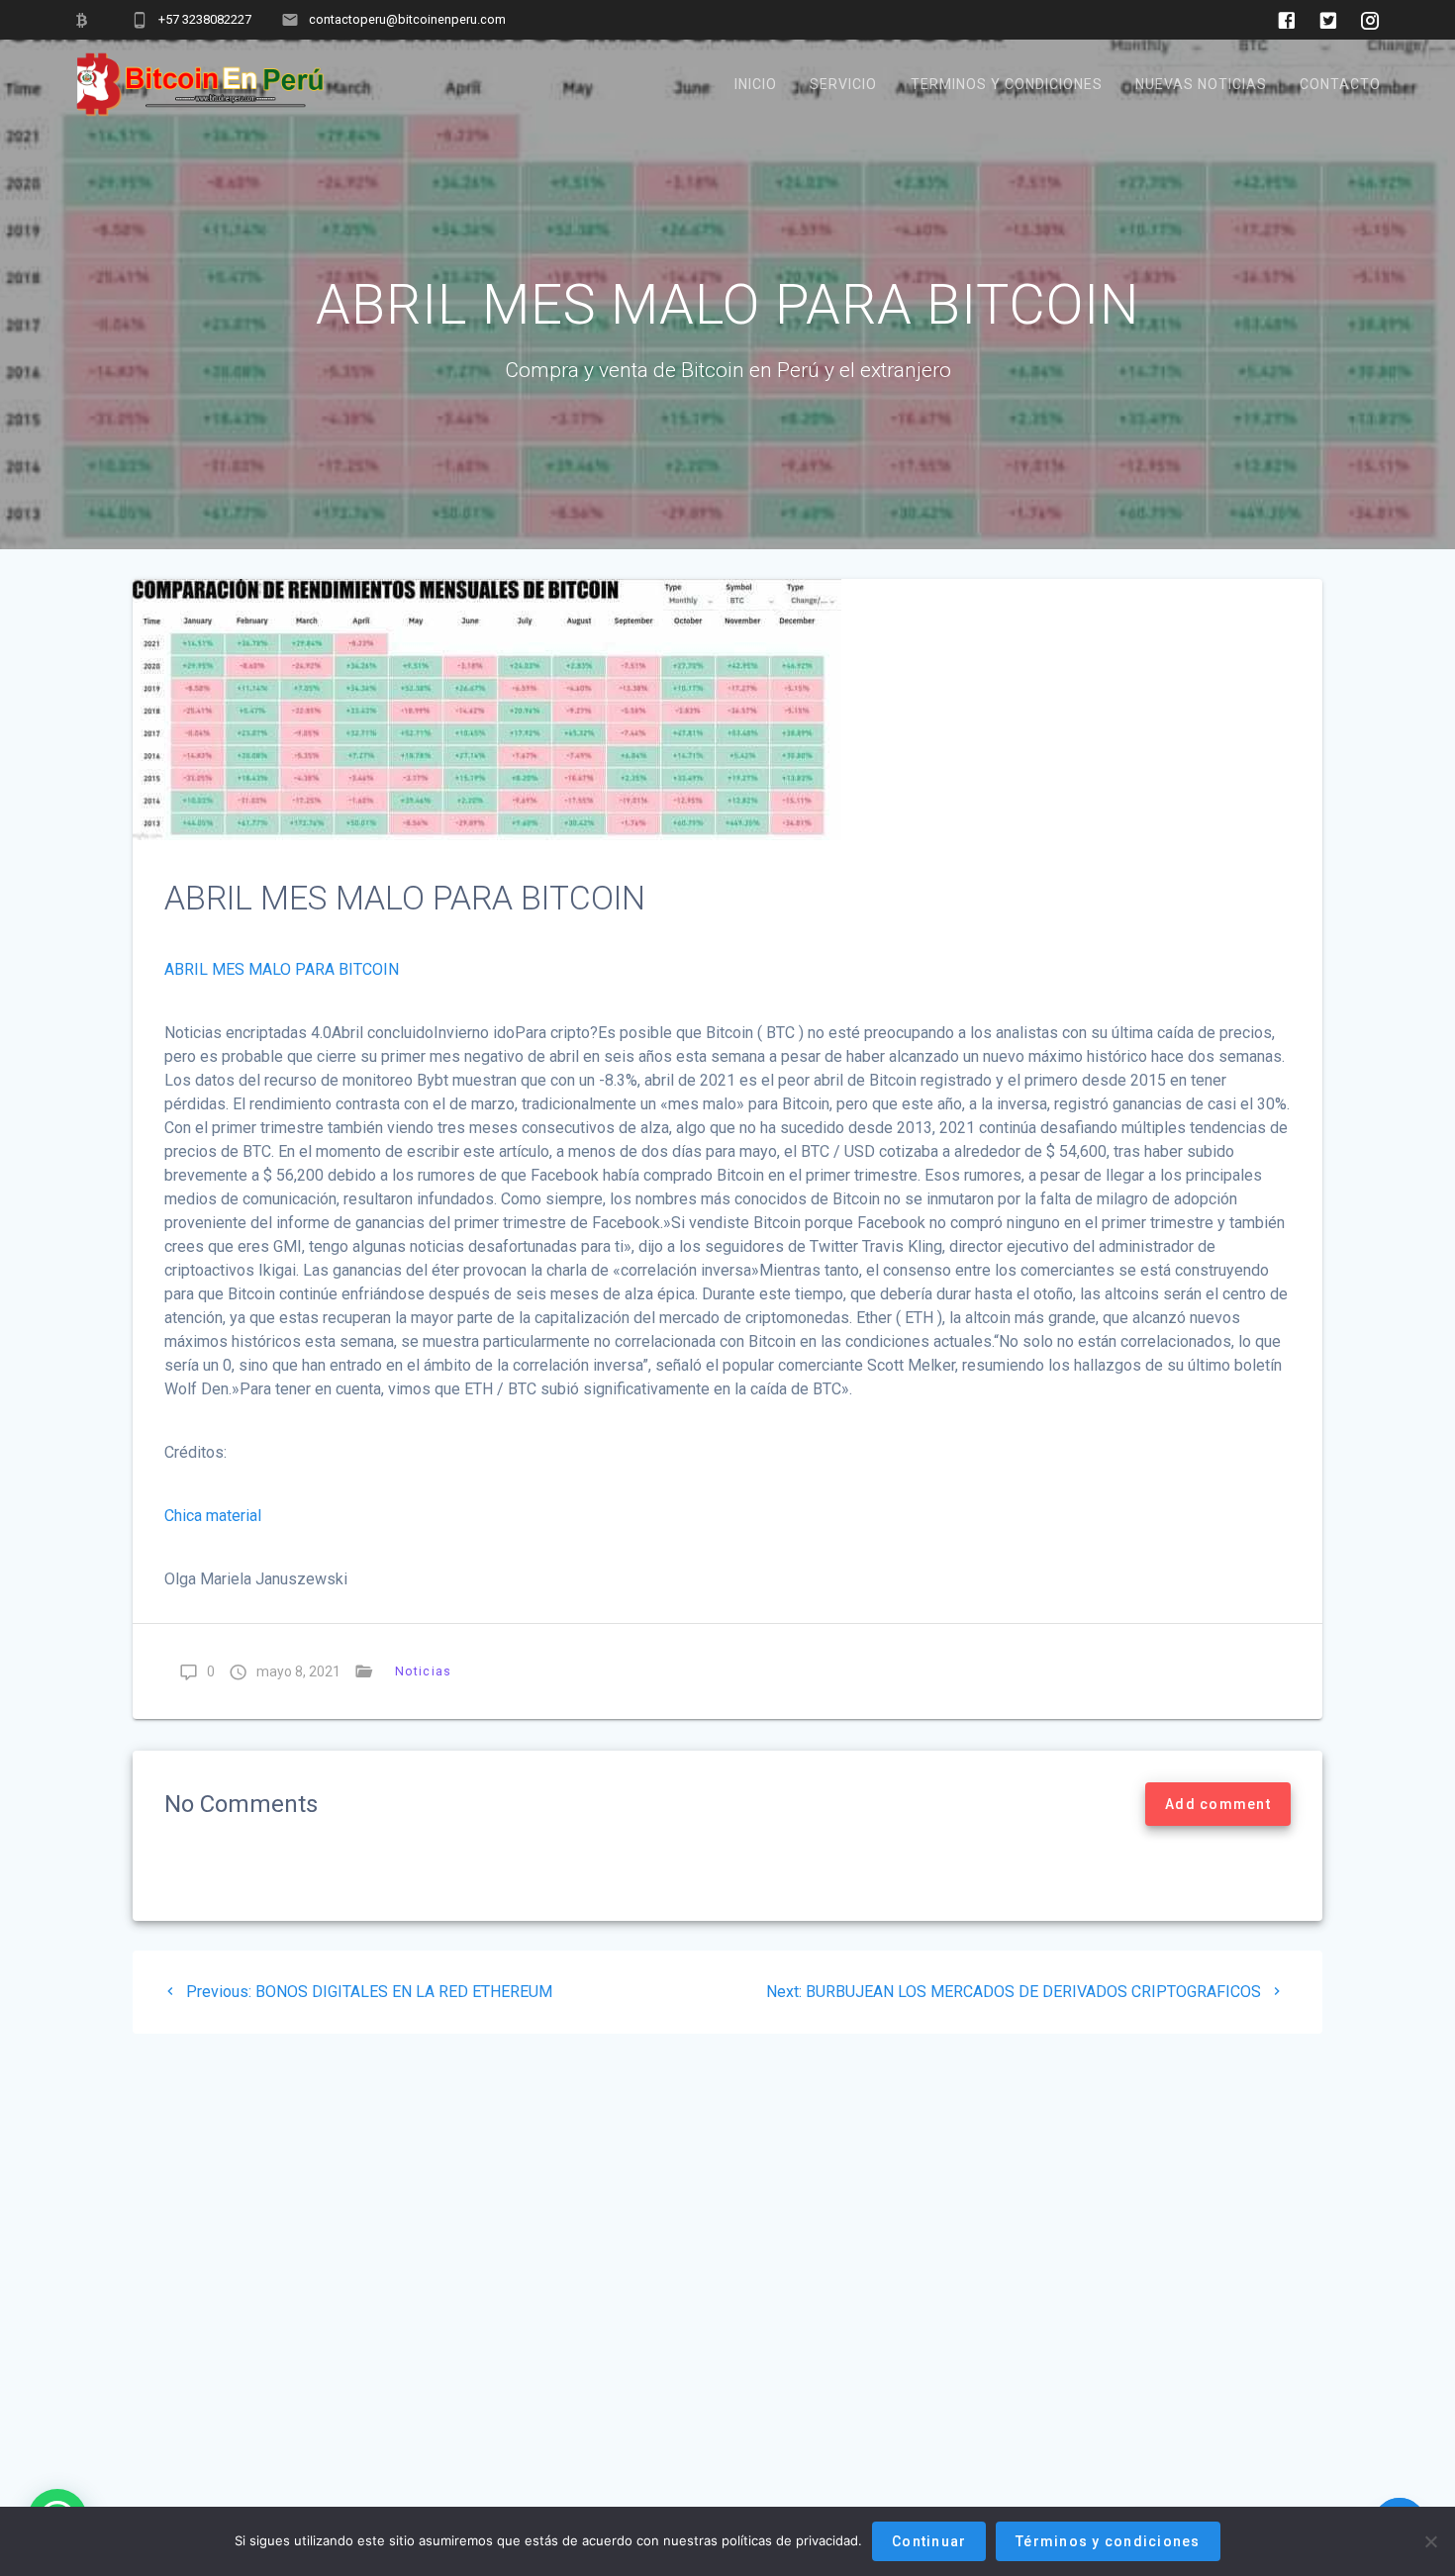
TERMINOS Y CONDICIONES (1007, 84)
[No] (1430, 2541)
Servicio (843, 84)
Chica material (213, 1516)
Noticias (423, 1671)
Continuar (929, 2541)
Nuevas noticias (1201, 84)
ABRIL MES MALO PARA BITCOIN (282, 969)
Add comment (1218, 1804)
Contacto (1340, 84)
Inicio (756, 84)
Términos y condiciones (1108, 2541)
